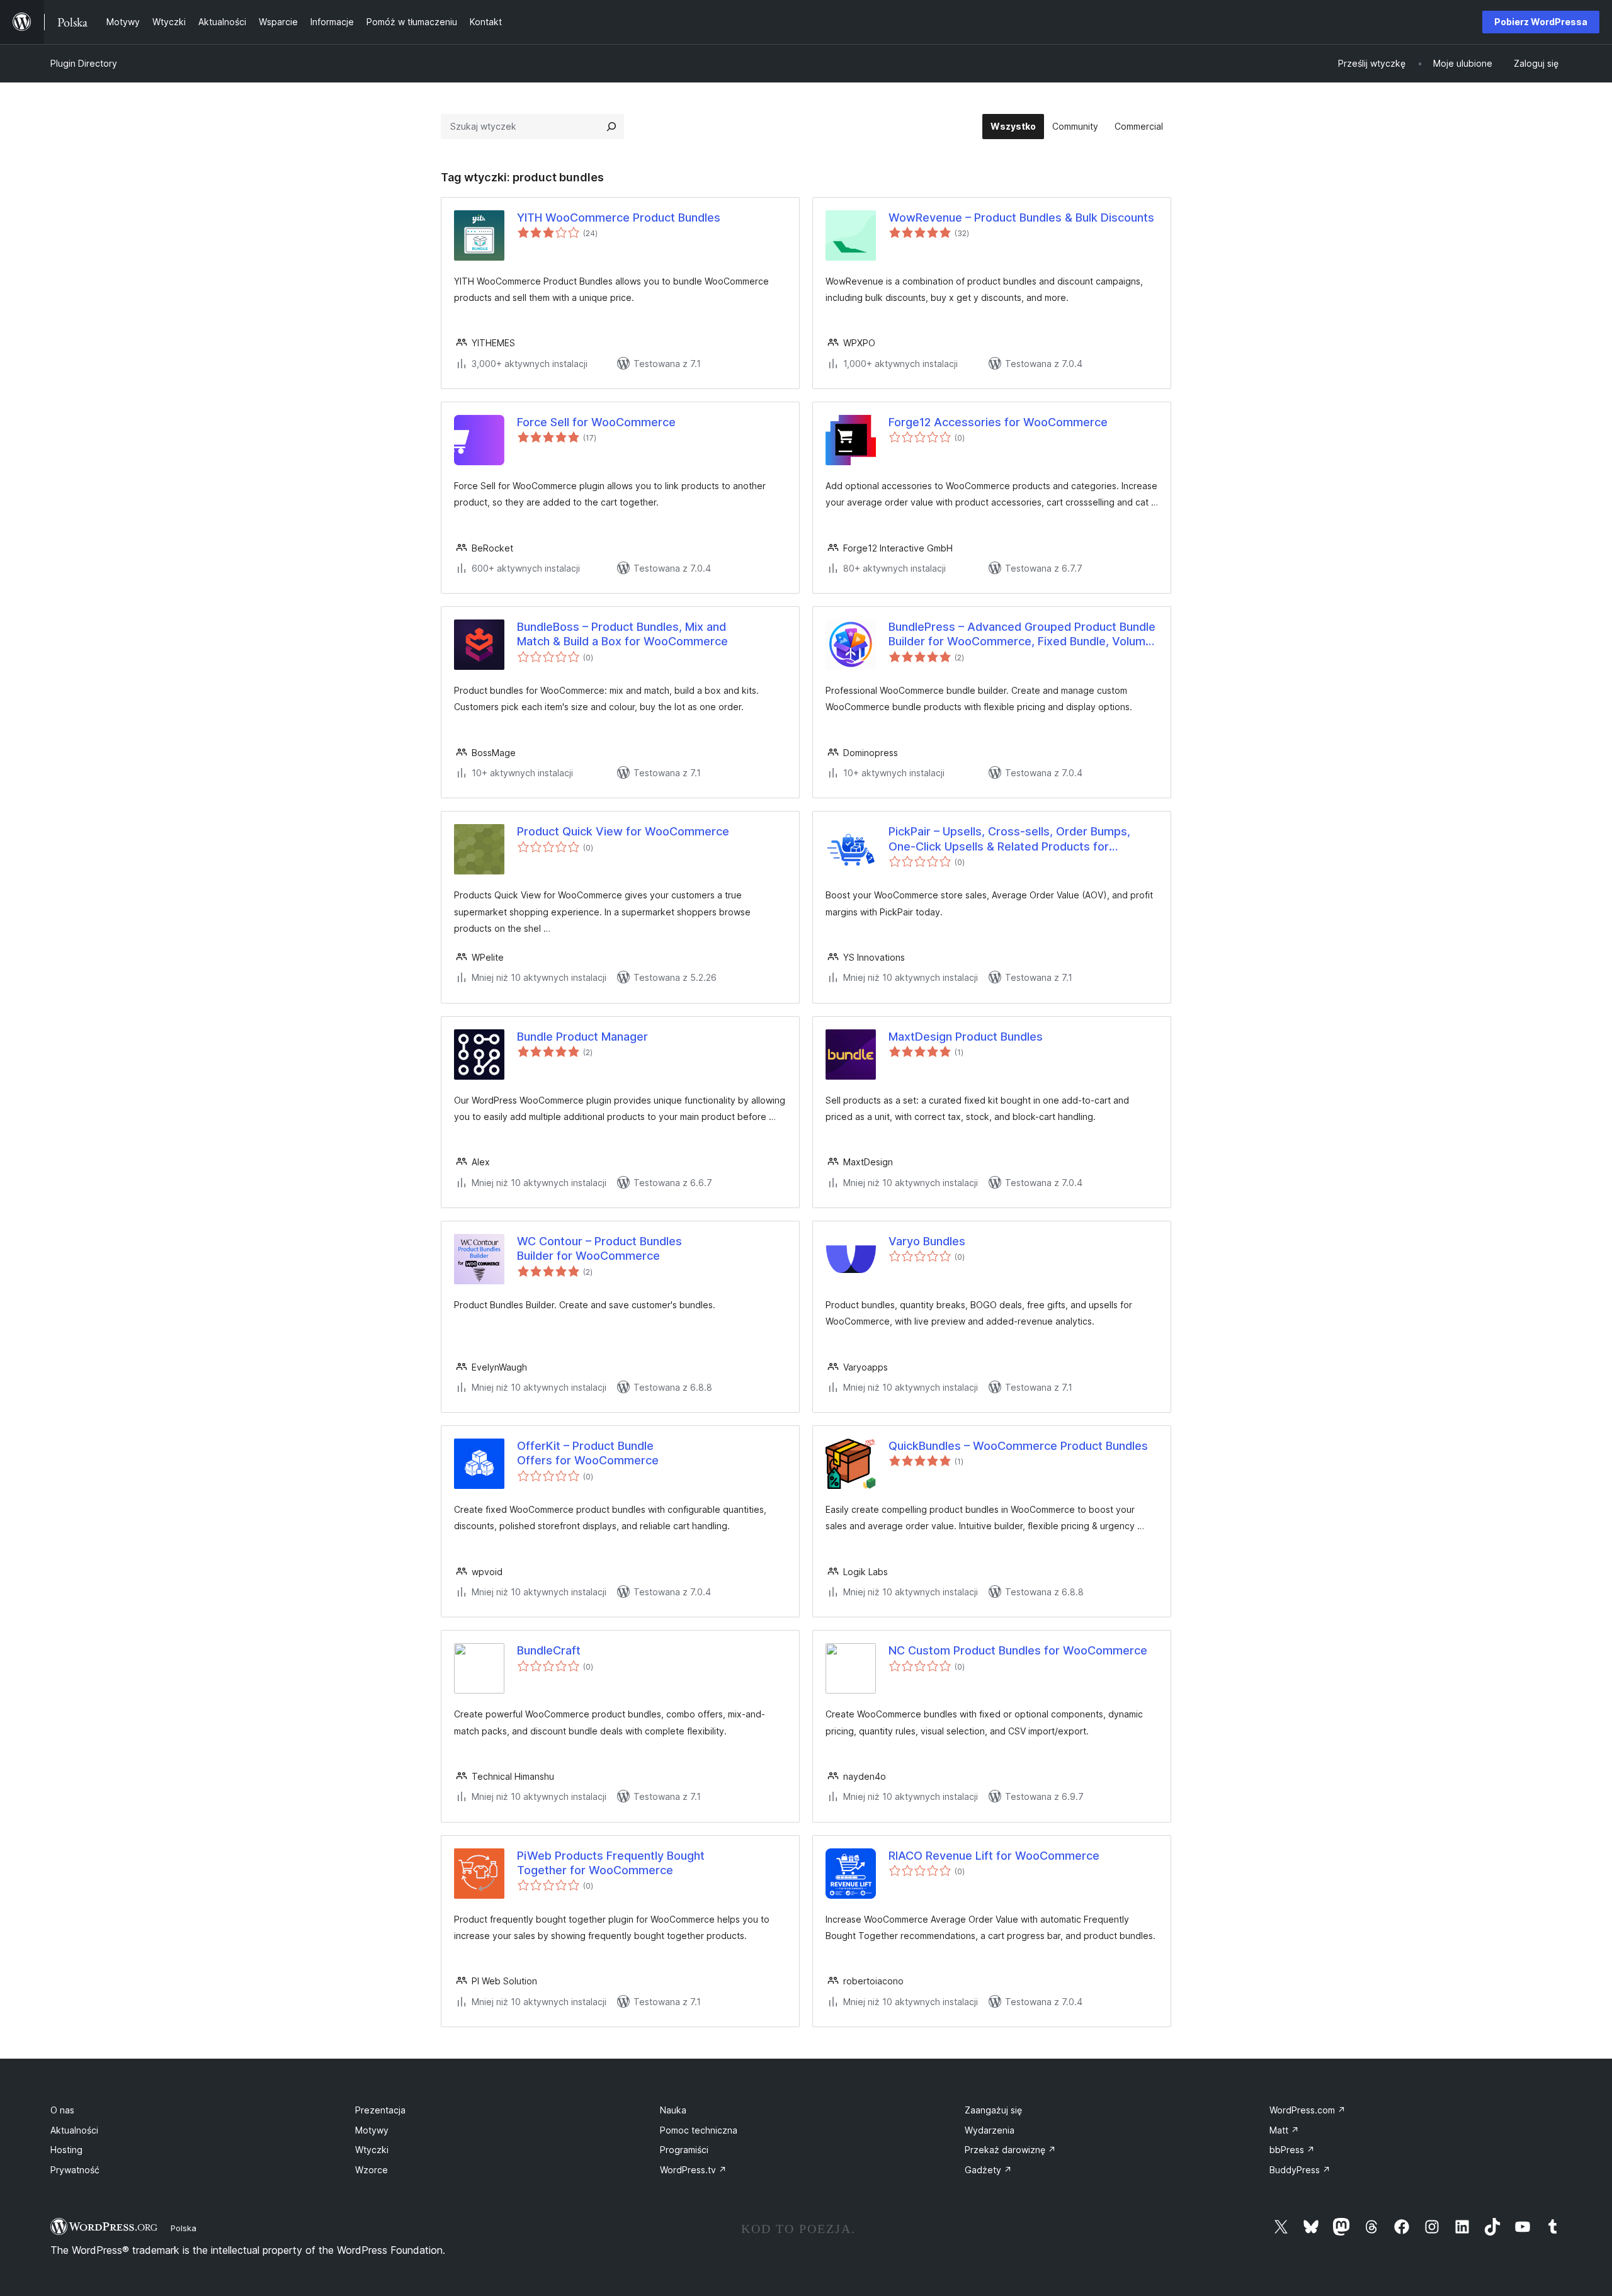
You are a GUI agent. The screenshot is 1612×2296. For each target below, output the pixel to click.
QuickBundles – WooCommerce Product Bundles (1018, 1446)
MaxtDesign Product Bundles (966, 1037)
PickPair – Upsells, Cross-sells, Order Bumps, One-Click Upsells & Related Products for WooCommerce (1009, 839)
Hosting (66, 2150)
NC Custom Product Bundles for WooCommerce (1018, 1650)
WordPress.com (1308, 2110)
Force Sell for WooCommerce (596, 422)
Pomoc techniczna (699, 2130)
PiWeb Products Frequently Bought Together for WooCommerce (611, 1863)
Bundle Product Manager (582, 1037)
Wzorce (372, 2170)
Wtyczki (372, 2150)
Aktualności (74, 2130)
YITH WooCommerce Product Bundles (619, 218)
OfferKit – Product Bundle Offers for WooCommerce (588, 1453)
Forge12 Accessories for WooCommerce (998, 422)
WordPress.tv (693, 2170)
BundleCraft (549, 1650)
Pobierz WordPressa (1541, 22)
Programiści (684, 2150)
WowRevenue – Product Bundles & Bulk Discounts (1021, 218)
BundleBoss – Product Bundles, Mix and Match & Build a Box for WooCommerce (622, 634)
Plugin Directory (84, 63)
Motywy (372, 2130)
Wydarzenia (990, 2130)
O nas (62, 2110)
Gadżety (988, 2170)
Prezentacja (380, 2110)
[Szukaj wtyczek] (611, 127)
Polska (184, 2228)
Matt (1284, 2130)
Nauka (673, 2110)
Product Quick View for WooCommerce (623, 831)
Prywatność (75, 2170)
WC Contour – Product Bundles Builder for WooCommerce (599, 1248)
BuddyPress (1300, 2170)
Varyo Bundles (927, 1241)
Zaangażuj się (993, 2110)
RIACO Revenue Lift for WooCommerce (994, 1856)
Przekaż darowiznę (1010, 2150)
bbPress (1292, 2150)
